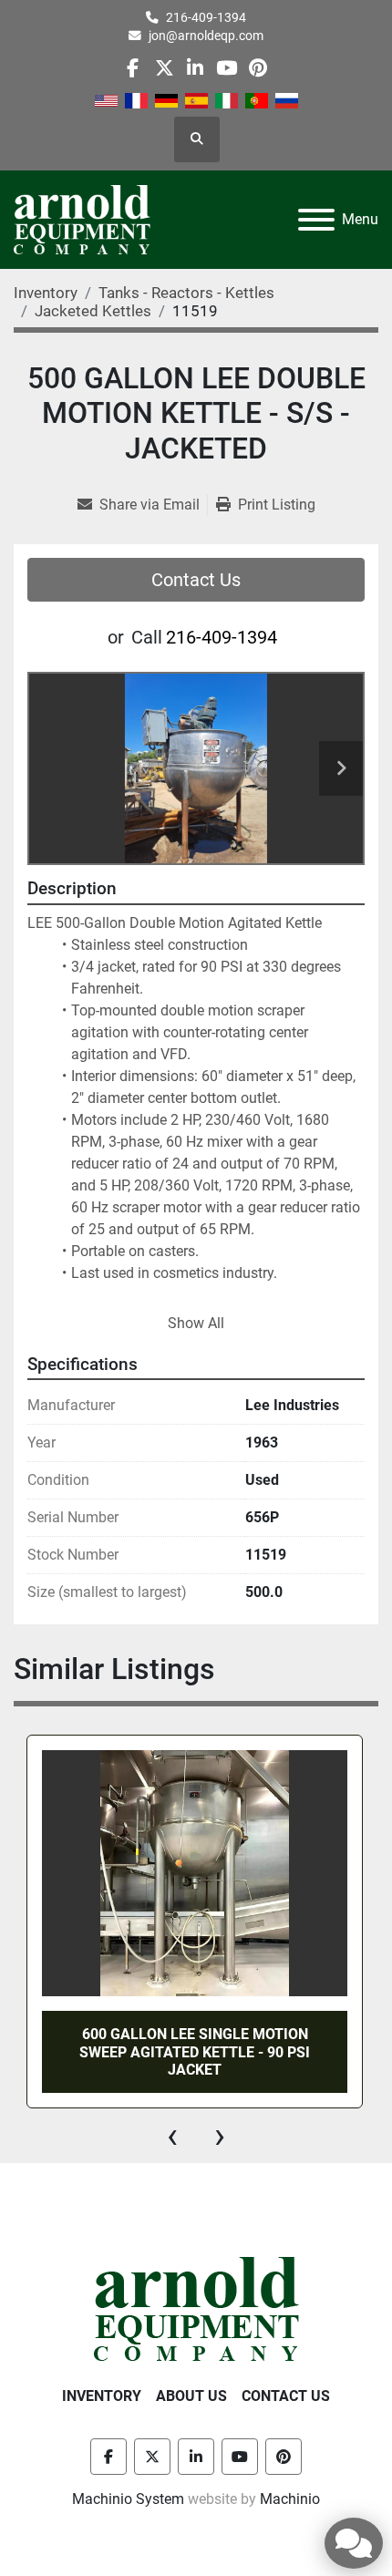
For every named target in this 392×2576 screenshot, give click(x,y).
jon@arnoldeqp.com (206, 36)
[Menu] (316, 220)
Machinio (290, 2499)
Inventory (102, 2396)
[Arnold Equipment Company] (196, 2308)
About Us (191, 2396)
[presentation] (172, 2136)
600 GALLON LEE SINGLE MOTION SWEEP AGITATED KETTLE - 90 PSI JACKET (195, 2051)
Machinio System (128, 2499)
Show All (196, 1323)
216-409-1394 (206, 17)
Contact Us (196, 580)
